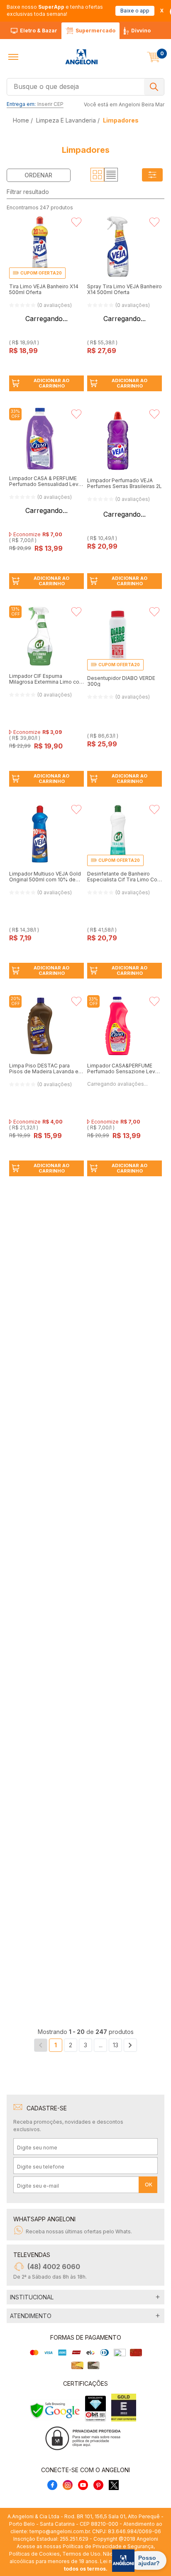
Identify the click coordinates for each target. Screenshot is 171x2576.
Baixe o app (135, 11)
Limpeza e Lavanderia (66, 120)
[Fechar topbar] (162, 11)
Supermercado (95, 31)
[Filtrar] (152, 175)
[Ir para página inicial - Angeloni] (81, 57)
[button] (13, 57)
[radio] (97, 175)
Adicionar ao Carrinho (51, 383)
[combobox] (85, 86)
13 (116, 2195)
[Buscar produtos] (154, 87)
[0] (154, 57)
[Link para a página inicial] (22, 120)
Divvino (141, 31)
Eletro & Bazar (39, 31)
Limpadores (121, 120)
